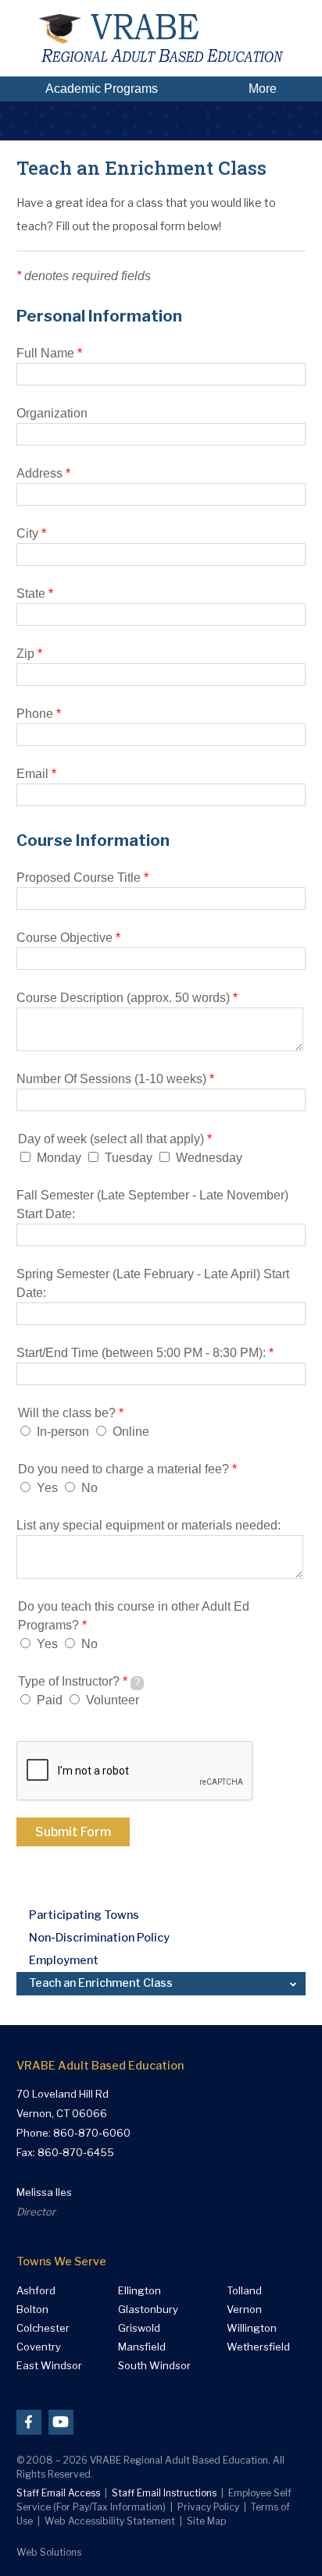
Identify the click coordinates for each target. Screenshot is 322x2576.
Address (43, 473)
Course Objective (68, 938)
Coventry (39, 2347)
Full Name (49, 353)
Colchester (43, 2328)
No (89, 1488)
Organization (52, 413)
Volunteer (113, 1700)
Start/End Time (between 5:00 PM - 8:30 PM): (145, 1353)
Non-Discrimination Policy (99, 1938)
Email (36, 774)
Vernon (244, 2310)
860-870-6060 (92, 2133)
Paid (50, 1700)
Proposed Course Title (82, 878)
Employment (64, 1960)
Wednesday (209, 1158)
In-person (63, 1432)
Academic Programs (102, 89)
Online (131, 1432)
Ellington (140, 2291)
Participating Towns (84, 1915)
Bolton (32, 2310)
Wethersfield (258, 2347)
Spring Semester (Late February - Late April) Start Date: (153, 1283)
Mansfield (142, 2347)
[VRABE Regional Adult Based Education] (161, 38)
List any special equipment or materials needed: (148, 1525)
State (35, 593)
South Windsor (154, 2366)
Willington (252, 2328)
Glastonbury (148, 2310)
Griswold (139, 2328)
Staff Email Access (58, 2493)
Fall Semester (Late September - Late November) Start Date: (152, 1205)
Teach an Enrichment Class (101, 1983)
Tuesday (129, 1158)
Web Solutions (49, 2552)
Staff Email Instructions (164, 2493)
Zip (29, 654)
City (31, 533)
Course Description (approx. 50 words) (127, 998)
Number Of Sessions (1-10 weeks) (115, 1079)
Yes (47, 1488)
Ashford (36, 2291)
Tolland (244, 2291)
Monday (59, 1158)
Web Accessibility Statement (110, 2521)
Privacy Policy (208, 2507)
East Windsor (49, 2366)
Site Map (206, 2521)
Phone (39, 714)
